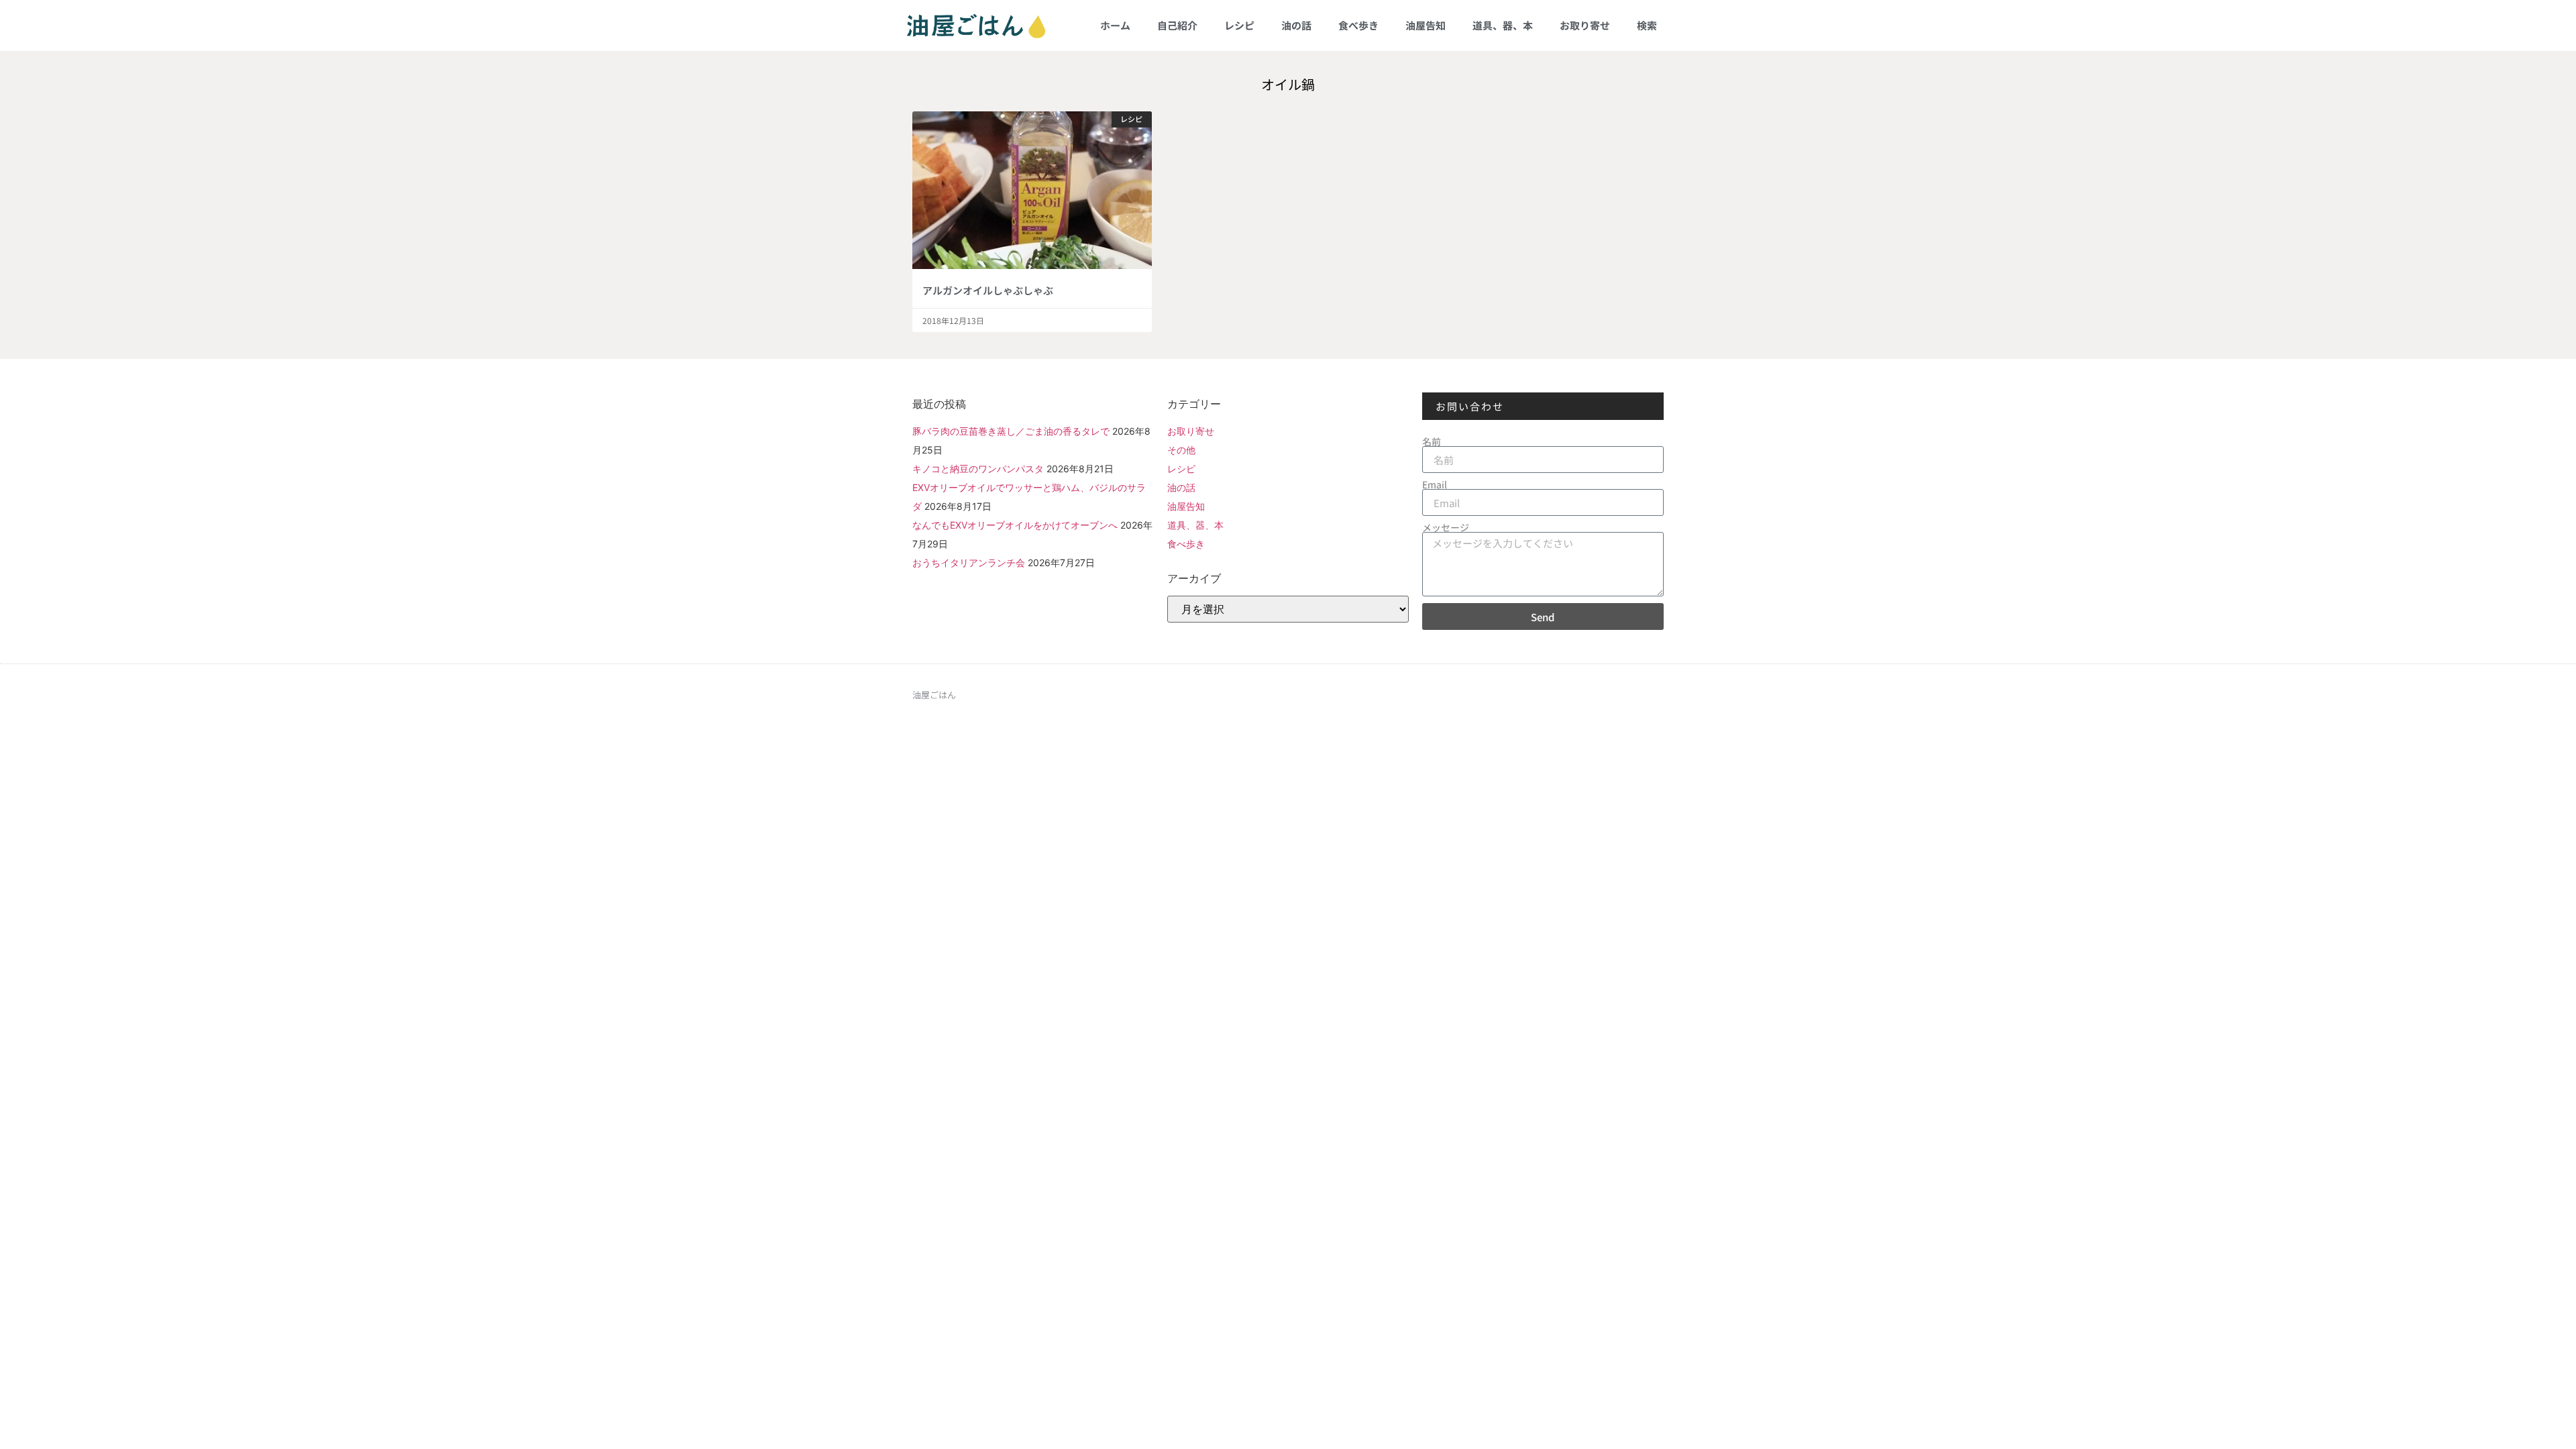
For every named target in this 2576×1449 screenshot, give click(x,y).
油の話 (1296, 25)
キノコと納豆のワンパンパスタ (978, 469)
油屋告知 (1426, 25)
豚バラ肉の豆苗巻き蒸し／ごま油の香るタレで (1011, 431)
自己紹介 (1177, 25)
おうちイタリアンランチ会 (969, 562)
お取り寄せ (1585, 25)
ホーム (1115, 25)
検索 (1647, 25)
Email (1435, 484)
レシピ (1239, 25)
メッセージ (1446, 527)
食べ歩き (1358, 25)
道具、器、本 (1503, 25)
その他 (1181, 450)
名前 (1432, 441)
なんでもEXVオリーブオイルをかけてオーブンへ (1015, 525)
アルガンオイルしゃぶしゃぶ (988, 290)
